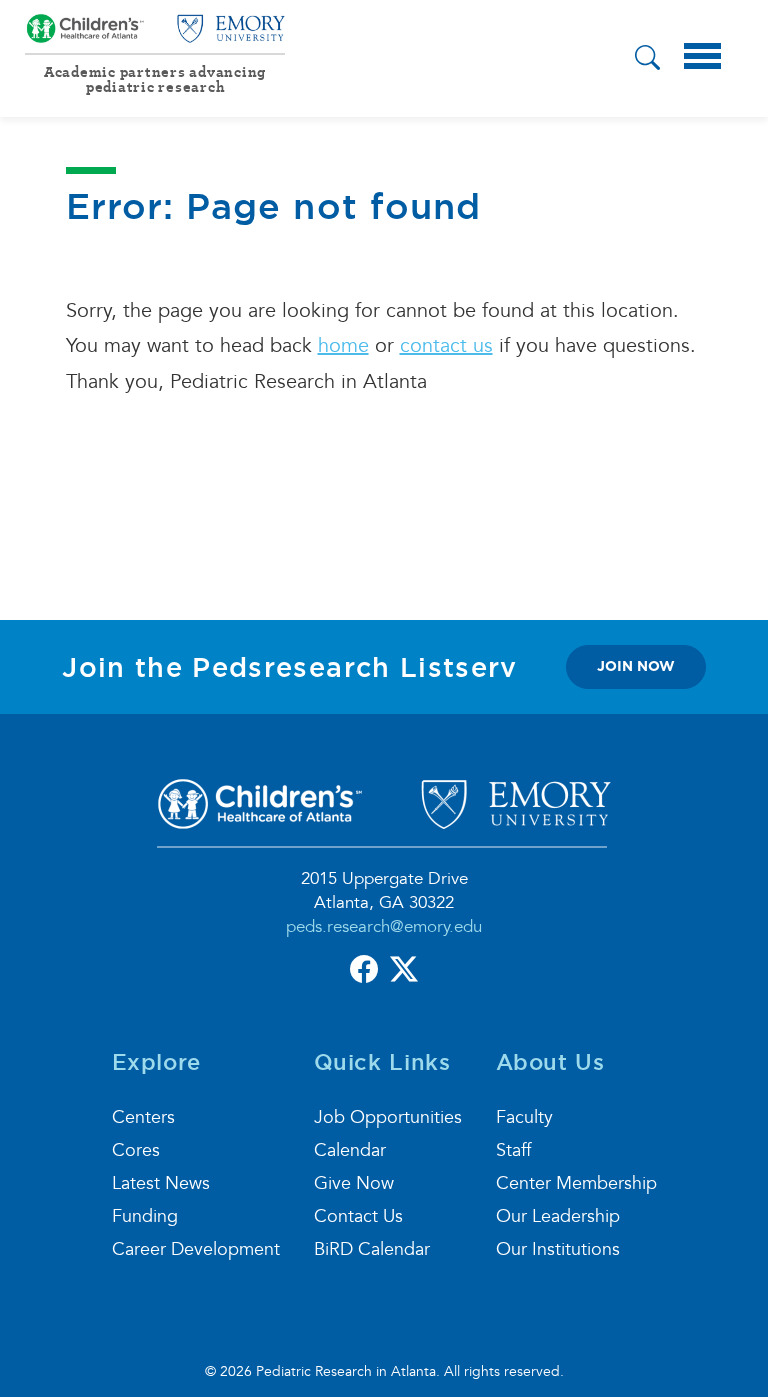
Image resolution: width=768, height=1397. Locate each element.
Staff (513, 1150)
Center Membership (576, 1183)
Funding (145, 1216)
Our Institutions (558, 1249)
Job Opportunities (388, 1117)
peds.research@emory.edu (384, 926)
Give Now (354, 1183)
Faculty (524, 1117)
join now (636, 666)
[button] (647, 60)
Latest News (161, 1183)
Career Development (196, 1249)
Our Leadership (558, 1216)
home (343, 346)
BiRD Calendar (372, 1249)
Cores (136, 1150)
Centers (143, 1117)
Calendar (350, 1150)
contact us (446, 346)
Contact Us (358, 1216)
